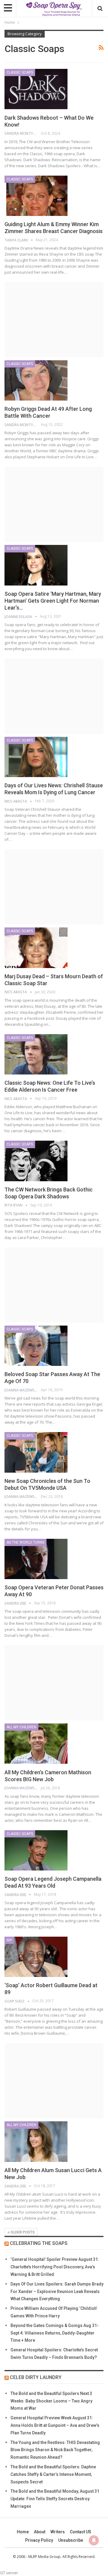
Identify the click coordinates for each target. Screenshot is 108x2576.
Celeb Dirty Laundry (36, 2377)
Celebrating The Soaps (39, 2243)
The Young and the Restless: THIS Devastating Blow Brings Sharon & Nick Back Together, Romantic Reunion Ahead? (55, 2450)
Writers (58, 2532)
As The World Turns (25, 1542)
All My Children (21, 1727)
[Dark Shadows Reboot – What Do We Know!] (36, 89)
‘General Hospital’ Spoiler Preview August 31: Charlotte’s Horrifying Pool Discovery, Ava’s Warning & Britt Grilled (55, 2267)
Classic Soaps (20, 72)
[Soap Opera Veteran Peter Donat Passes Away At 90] (36, 1559)
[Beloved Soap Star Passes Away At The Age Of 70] (36, 1346)
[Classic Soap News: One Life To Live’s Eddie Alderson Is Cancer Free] (36, 1054)
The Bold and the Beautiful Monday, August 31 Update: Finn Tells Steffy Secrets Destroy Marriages (55, 2499)
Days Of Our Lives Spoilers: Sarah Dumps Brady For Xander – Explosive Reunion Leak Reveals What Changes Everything (57, 2292)
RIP (9, 1940)
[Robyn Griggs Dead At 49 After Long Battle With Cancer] (36, 380)
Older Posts (22, 2232)
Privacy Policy (39, 2540)
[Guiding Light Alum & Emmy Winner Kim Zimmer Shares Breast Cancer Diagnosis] (36, 196)
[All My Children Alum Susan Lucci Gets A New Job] (36, 2141)
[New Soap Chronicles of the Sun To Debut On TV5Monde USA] (36, 1452)
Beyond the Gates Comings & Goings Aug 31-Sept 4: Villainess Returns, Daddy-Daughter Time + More (55, 2333)
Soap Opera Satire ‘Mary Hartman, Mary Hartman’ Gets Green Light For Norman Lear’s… (53, 601)
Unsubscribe (71, 2540)
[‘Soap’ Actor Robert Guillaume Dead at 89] (36, 1957)
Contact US (81, 2532)
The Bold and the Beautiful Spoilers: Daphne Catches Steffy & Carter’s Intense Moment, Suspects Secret (53, 2474)
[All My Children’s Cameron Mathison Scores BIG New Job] (36, 1744)
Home (23, 2532)
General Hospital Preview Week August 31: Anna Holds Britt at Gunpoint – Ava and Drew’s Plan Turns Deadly (55, 2425)
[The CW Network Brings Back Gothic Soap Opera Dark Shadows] (36, 1161)
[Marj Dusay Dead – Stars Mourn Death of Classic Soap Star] (36, 948)
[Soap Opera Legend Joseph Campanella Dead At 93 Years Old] (36, 1850)
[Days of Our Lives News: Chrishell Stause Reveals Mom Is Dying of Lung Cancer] (36, 757)
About (40, 2532)
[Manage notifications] (94, 2540)
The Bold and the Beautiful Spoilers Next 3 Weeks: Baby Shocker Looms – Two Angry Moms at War (51, 2401)
